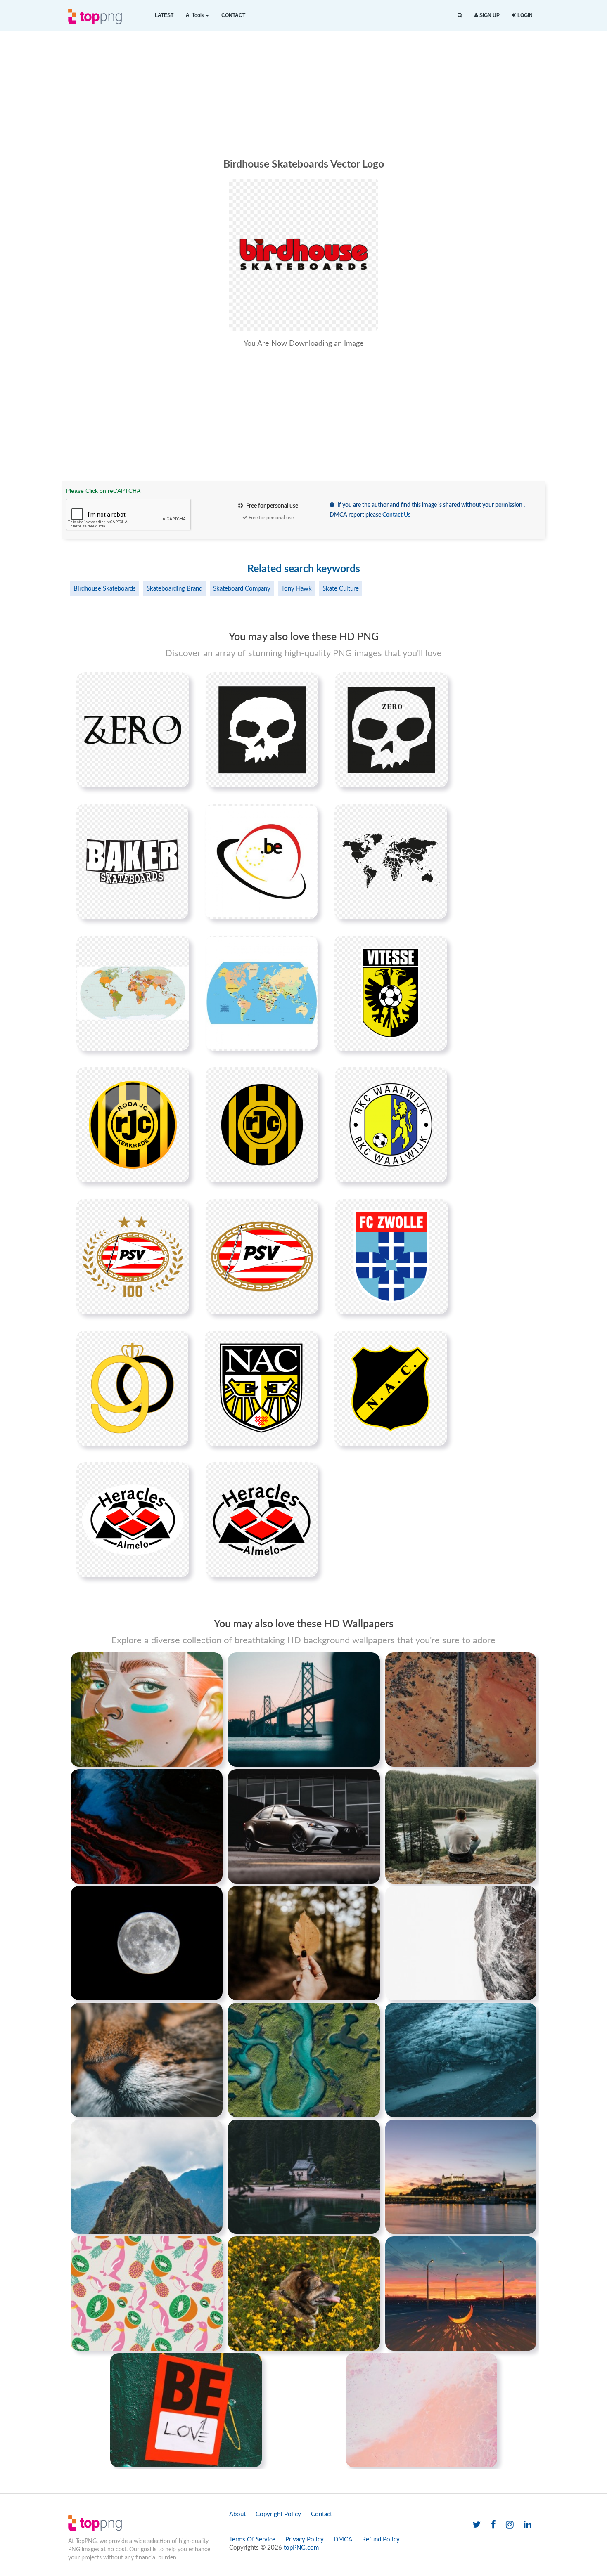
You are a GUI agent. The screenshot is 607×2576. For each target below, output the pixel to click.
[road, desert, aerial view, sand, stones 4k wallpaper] (461, 1709)
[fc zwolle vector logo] (391, 1256)
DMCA (343, 2539)
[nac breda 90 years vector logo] (132, 1388)
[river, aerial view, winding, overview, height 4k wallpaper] (304, 2060)
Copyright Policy (278, 2514)
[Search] (460, 15)
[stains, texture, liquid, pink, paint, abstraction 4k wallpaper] (421, 2410)
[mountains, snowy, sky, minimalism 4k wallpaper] (461, 1943)
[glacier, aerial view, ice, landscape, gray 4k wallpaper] (461, 2060)
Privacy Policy (305, 2539)
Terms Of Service (252, 2539)
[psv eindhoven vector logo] (262, 1256)
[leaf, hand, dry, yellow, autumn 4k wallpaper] (304, 1943)
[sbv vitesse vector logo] (390, 993)
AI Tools (195, 15)
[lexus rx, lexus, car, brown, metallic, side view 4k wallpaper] (304, 1826)
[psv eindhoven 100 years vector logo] (133, 1256)
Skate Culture (341, 589)
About (237, 2514)
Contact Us (396, 515)
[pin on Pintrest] (178, 683)
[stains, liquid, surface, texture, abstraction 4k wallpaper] (147, 1826)
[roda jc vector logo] (262, 1125)
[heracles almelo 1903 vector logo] (133, 1520)
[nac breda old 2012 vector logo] (261, 1388)
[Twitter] (477, 2525)
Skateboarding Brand (174, 589)
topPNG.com (301, 2548)
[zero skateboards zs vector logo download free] (133, 730)
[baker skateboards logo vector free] (132, 861)
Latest (164, 15)
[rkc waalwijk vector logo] (391, 1125)
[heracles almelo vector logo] (262, 1520)
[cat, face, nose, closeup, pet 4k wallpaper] (147, 2060)
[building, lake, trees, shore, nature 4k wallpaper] (304, 2177)
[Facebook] (493, 2525)
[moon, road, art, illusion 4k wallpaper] (461, 2293)
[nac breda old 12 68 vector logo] (390, 1388)
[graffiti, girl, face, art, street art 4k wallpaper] (147, 1709)
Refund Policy (381, 2539)
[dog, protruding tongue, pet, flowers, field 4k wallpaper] (304, 2293)
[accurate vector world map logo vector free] (262, 993)
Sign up (489, 15)
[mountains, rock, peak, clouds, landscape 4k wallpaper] (147, 2177)
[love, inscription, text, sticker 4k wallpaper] (186, 2410)
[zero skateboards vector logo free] (391, 730)
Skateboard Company (242, 589)
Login (524, 15)
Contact (233, 15)
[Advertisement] (303, 93)
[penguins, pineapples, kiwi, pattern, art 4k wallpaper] (147, 2293)
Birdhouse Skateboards (105, 589)
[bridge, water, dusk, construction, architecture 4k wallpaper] (304, 1709)
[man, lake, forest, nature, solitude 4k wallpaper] (461, 1826)
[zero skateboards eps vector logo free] (262, 730)
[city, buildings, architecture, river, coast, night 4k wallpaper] (461, 2177)
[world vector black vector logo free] (390, 861)
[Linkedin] (528, 2525)
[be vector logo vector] (261, 861)
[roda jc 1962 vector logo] (133, 1125)
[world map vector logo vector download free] (133, 993)
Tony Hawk (296, 589)
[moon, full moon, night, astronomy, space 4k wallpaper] (147, 1943)
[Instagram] (510, 2525)
